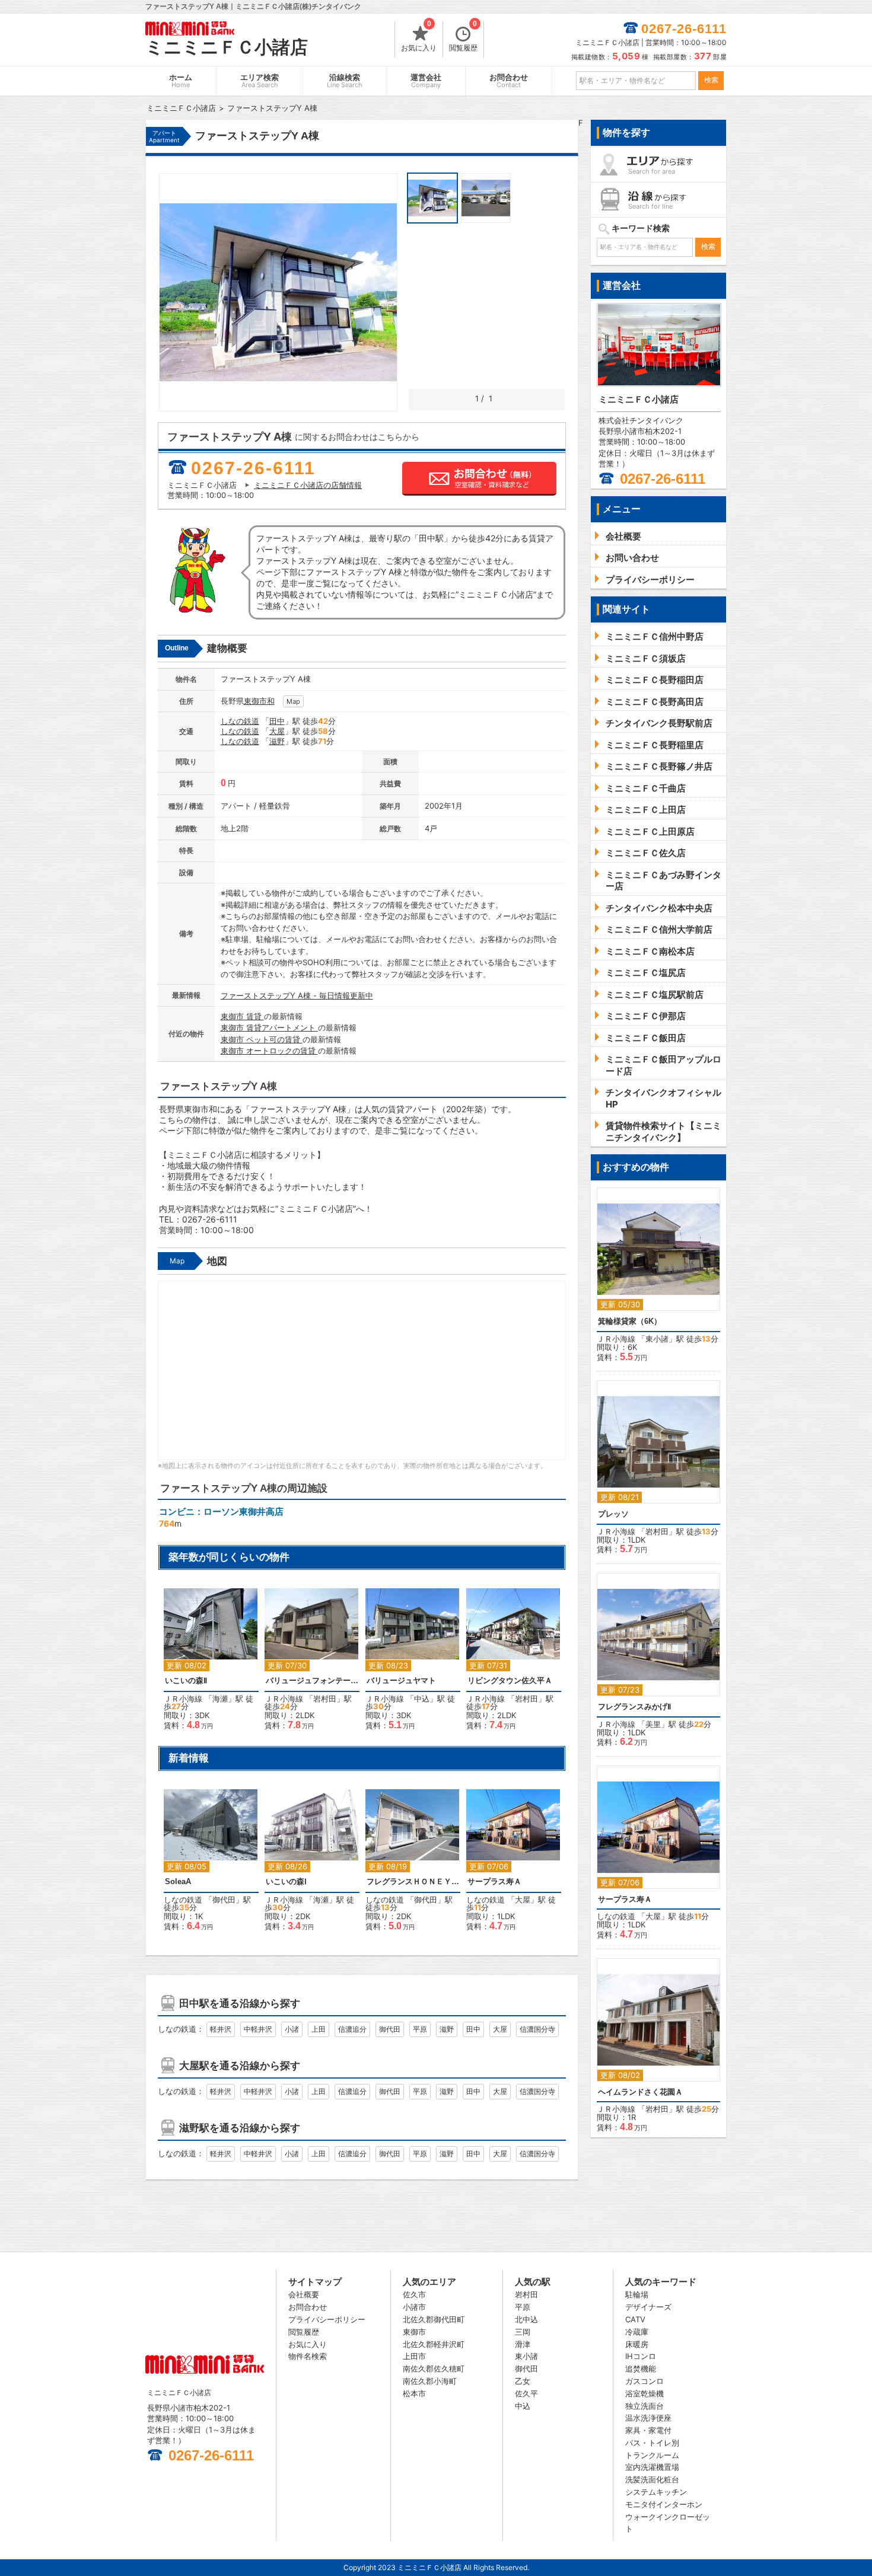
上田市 (414, 2356)
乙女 (523, 2381)
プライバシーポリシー (327, 2319)
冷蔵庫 (637, 2332)
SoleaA (178, 1881)
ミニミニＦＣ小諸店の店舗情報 (308, 485)
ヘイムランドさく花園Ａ (640, 2092)
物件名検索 (308, 2356)
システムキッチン (656, 2492)
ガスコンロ (645, 2381)
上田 (319, 2029)
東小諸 (657, 1339)
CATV (635, 2319)
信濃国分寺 (537, 2029)
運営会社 (426, 81)
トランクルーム (652, 2455)
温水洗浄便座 (648, 2418)
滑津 (523, 2344)
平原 (420, 2029)
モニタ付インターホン (664, 2504)
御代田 (224, 1900)
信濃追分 (352, 2029)
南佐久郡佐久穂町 (434, 2368)
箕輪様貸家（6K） (630, 1321)
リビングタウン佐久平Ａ (510, 1680)
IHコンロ (641, 2356)
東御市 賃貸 (242, 1016)
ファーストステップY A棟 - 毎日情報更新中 (297, 995)
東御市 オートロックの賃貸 (269, 1051)
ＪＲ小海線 (183, 1699)
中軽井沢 (258, 2029)
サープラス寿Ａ (494, 1881)
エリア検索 (260, 81)
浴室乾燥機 (645, 2393)
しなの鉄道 (240, 721)
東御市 (255, 701)
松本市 (414, 2393)
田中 (277, 721)
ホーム (181, 81)
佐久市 (414, 2294)
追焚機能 (641, 2368)
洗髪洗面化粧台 (652, 2479)
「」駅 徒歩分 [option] (209, 1665)
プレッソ (613, 1514)
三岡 (523, 2332)
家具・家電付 (648, 2430)
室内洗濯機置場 (652, 2467)
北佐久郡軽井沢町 (434, 2344)
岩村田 (325, 1699)
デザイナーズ (648, 2307)
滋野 (277, 741)
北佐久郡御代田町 (434, 2319)
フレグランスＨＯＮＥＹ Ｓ (413, 1881)
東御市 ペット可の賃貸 (262, 1039)
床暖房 (637, 2344)
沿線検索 (345, 81)
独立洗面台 (645, 2406)
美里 (653, 1724)
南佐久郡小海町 (430, 2381)
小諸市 (414, 2307)
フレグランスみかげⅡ (634, 1707)
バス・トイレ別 (652, 2443)
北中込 (526, 2319)
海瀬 (220, 1699)
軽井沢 (221, 2029)
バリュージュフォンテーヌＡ (312, 1680)
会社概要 (304, 2294)
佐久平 (526, 2393)
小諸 (292, 2029)
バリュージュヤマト (401, 1680)
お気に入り (419, 37)
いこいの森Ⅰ (286, 1881)
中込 (422, 1699)
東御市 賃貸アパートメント (269, 1027)
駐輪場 (637, 2294)
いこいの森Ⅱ (186, 1680)
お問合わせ (509, 81)
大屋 (277, 731)
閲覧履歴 (463, 37)
